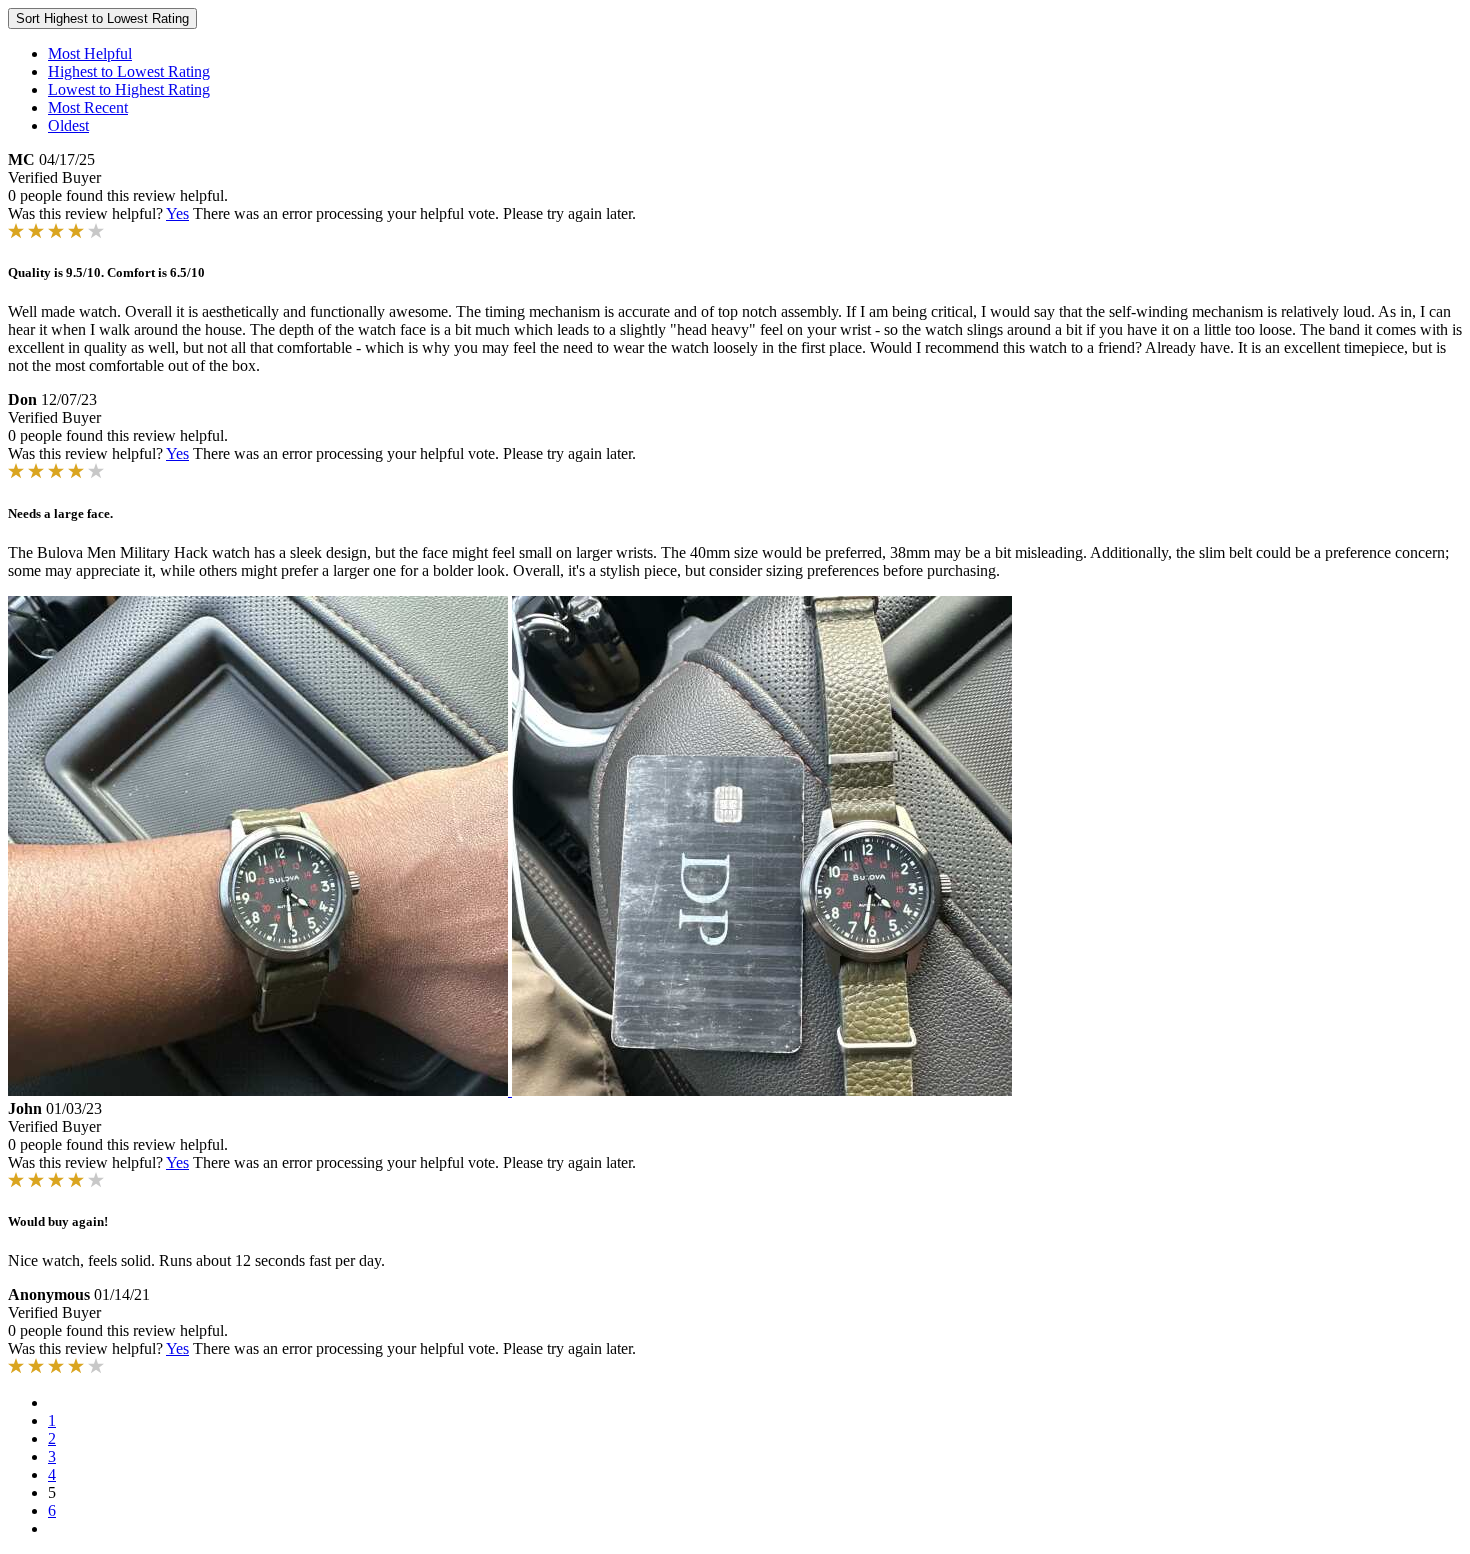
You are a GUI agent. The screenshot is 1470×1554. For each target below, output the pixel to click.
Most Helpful (90, 53)
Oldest (68, 125)
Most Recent (88, 107)
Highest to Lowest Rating (129, 71)
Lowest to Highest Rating (129, 89)
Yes (177, 213)
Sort (102, 18)
